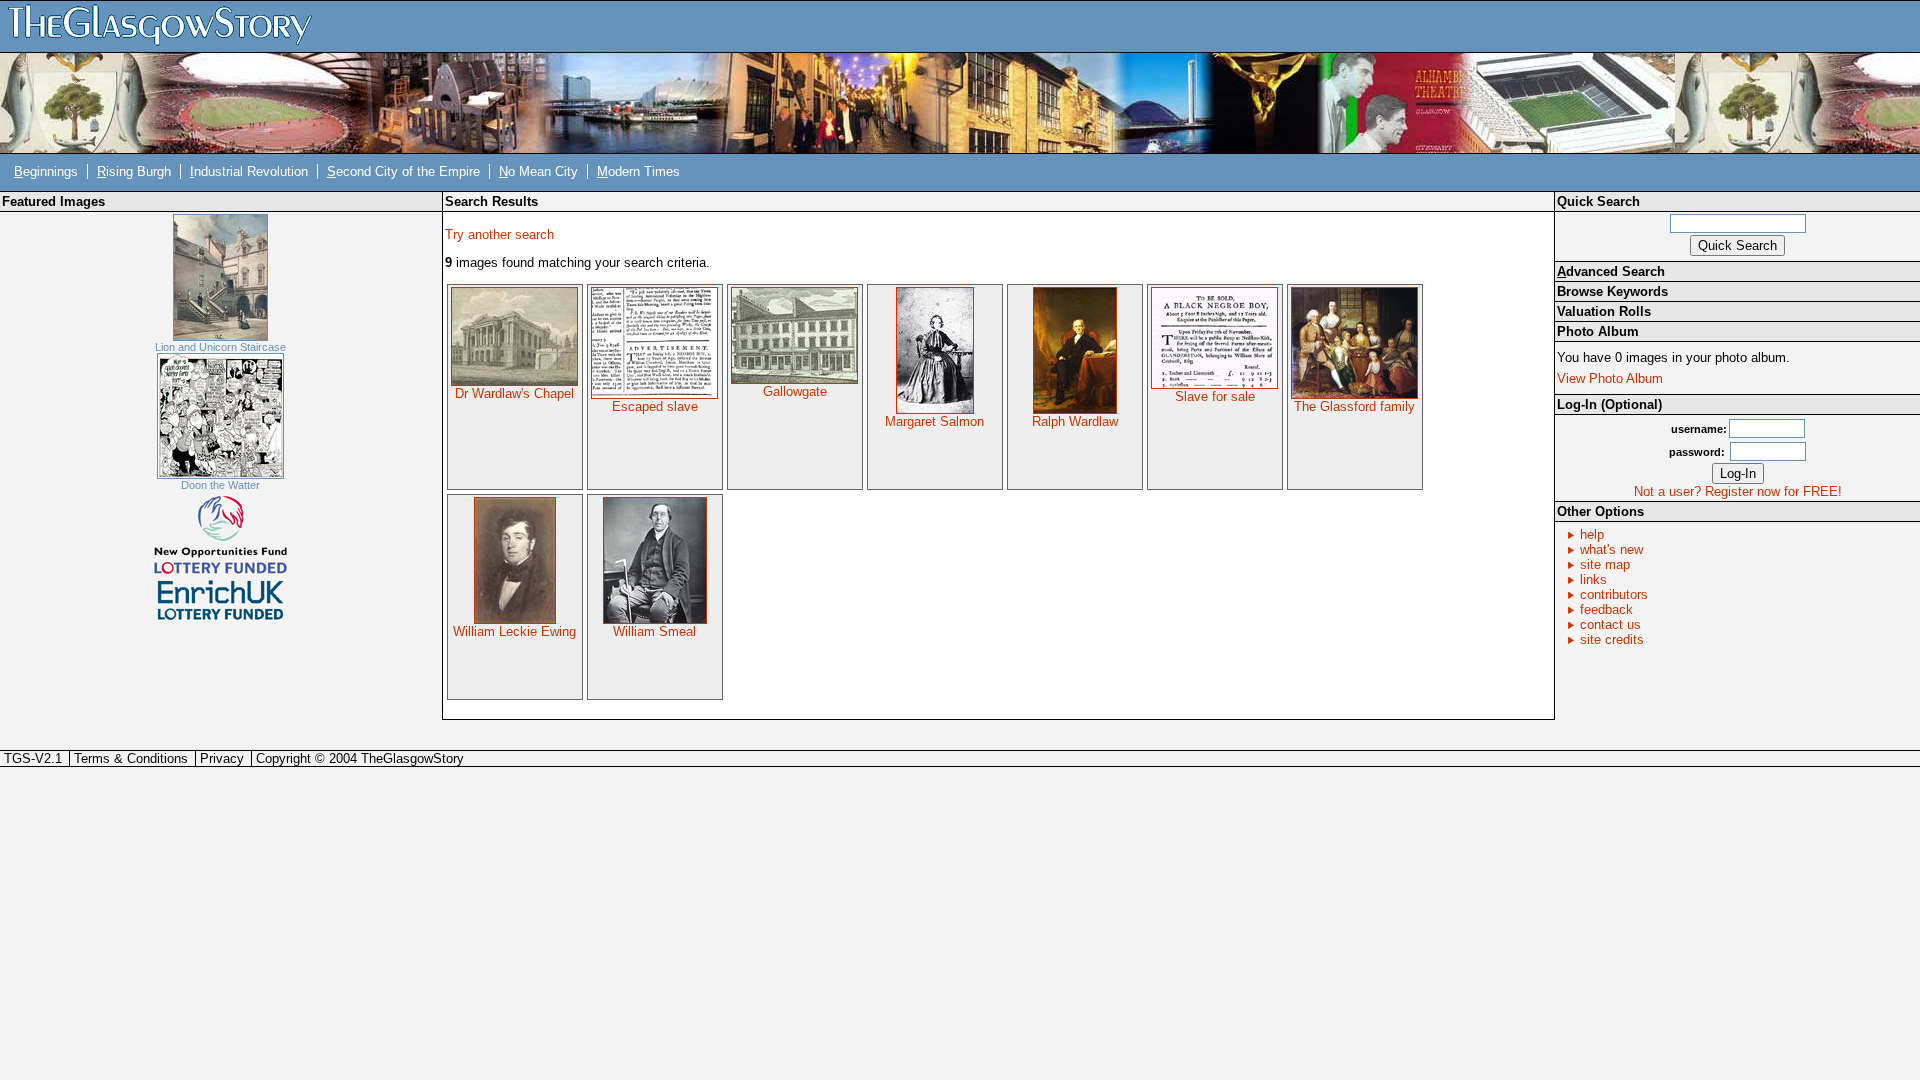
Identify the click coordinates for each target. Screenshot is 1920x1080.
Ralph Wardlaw (1075, 421)
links (1593, 579)
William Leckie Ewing (514, 631)
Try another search (499, 234)
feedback (1606, 609)
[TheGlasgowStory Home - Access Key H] (167, 25)
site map (1605, 564)
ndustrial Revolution (249, 171)
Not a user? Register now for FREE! (1738, 491)
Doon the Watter (220, 485)
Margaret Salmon (934, 421)
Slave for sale (1215, 396)
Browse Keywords (1612, 291)
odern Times (638, 171)
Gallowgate (795, 391)
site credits (1612, 639)
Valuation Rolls (1604, 311)
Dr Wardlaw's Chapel (514, 393)
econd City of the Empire (403, 171)
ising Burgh (134, 171)
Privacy (222, 758)
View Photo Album (1610, 378)
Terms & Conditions (131, 758)
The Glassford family (1354, 406)
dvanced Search (1611, 271)
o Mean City (538, 171)
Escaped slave (655, 406)
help (1592, 534)
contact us (1610, 624)
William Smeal (654, 631)
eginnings (46, 171)
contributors (1614, 594)
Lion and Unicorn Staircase (220, 347)
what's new (1611, 549)
